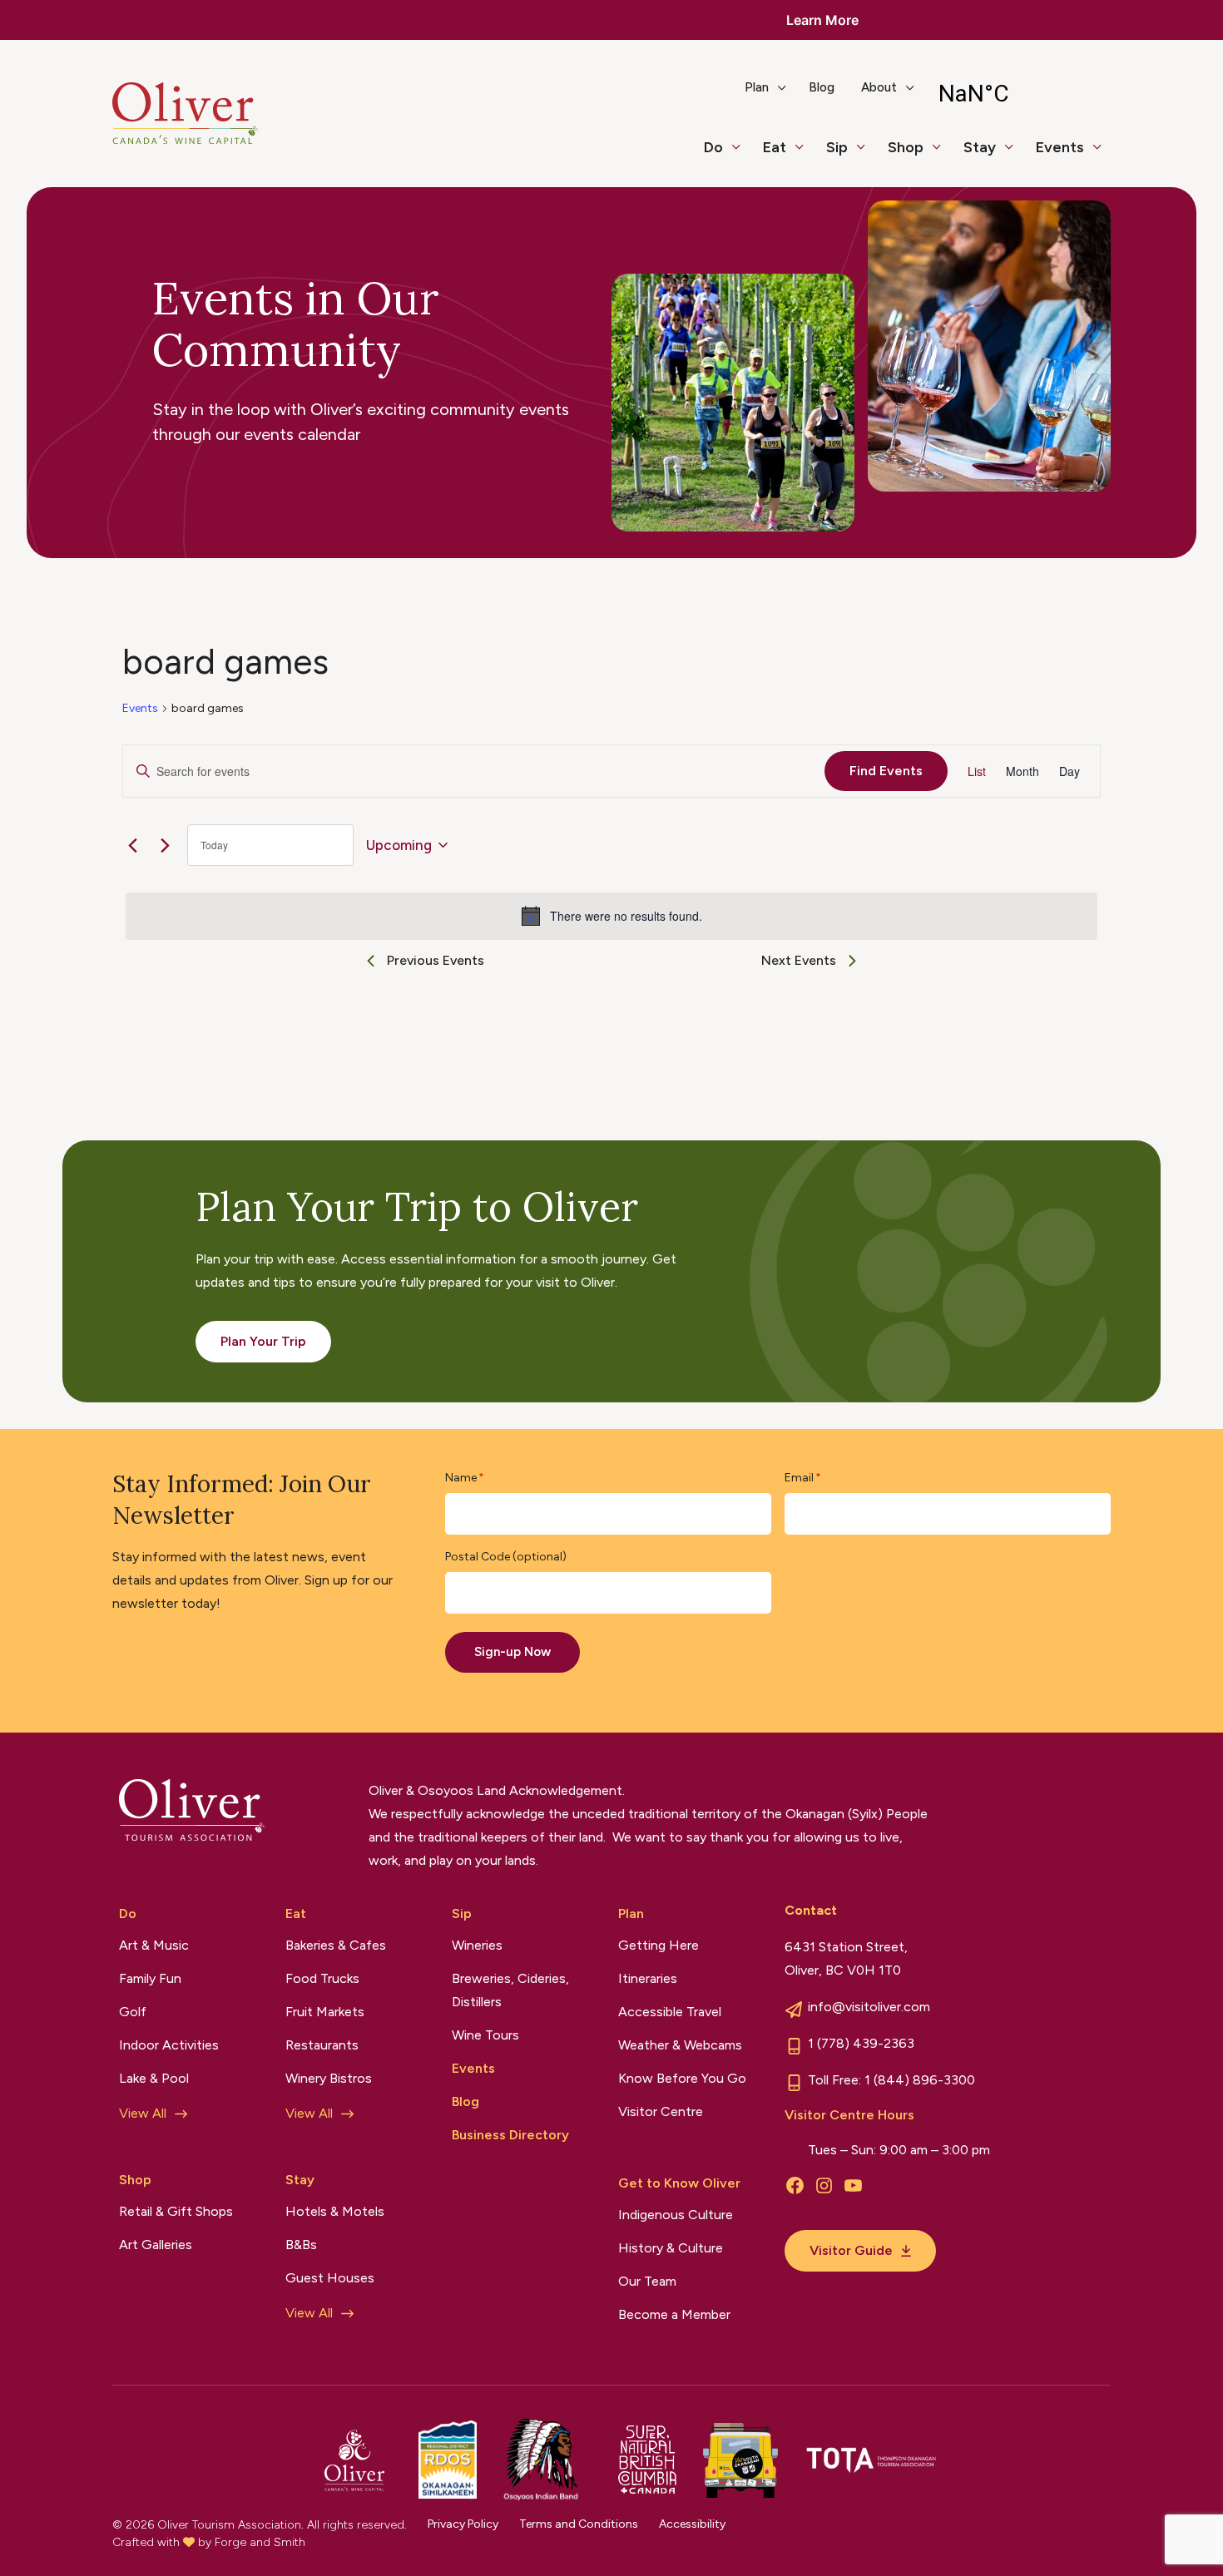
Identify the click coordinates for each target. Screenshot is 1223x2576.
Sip (837, 147)
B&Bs (301, 2245)
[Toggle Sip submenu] (868, 155)
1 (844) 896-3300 (920, 2080)
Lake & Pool (154, 2078)
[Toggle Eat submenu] (806, 155)
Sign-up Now (512, 1652)
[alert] (611, 916)
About (879, 87)
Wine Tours (485, 2035)
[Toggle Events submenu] (1104, 155)
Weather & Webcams (680, 2045)
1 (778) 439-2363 (861, 2043)
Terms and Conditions (579, 2524)
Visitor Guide (851, 2250)
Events (1060, 147)
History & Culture (671, 2248)
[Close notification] (1196, 20)
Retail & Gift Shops (176, 2211)
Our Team (647, 2281)
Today (214, 845)
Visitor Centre (661, 2111)
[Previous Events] (132, 845)
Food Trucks (322, 1978)
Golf (133, 2012)
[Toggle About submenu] (917, 94)
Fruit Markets (325, 2012)
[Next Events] (165, 845)
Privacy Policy (463, 2524)
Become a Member (674, 2314)
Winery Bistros (329, 2078)
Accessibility (692, 2524)
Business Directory (510, 2135)
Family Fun (150, 1978)
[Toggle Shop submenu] (943, 155)
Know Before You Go (682, 2078)
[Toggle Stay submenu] (1016, 155)
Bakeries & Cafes (336, 1945)
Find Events (886, 771)
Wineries (477, 1945)
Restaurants (322, 2045)
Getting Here (659, 1945)
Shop (906, 147)
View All (143, 2113)
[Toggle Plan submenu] (789, 94)
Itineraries (648, 1978)
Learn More (822, 20)
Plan (757, 87)
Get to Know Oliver (679, 2183)
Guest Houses (330, 2278)
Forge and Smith (260, 2542)
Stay (980, 147)
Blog (822, 87)
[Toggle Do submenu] (743, 155)
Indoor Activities (169, 2045)
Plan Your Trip (263, 1341)
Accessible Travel (670, 2012)
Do (713, 147)
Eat (775, 147)
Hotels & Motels (335, 2211)
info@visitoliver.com (869, 2007)
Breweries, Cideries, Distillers (510, 1990)
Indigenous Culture (676, 2215)
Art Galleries (156, 2245)
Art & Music (154, 1945)
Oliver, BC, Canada (1017, 94)
